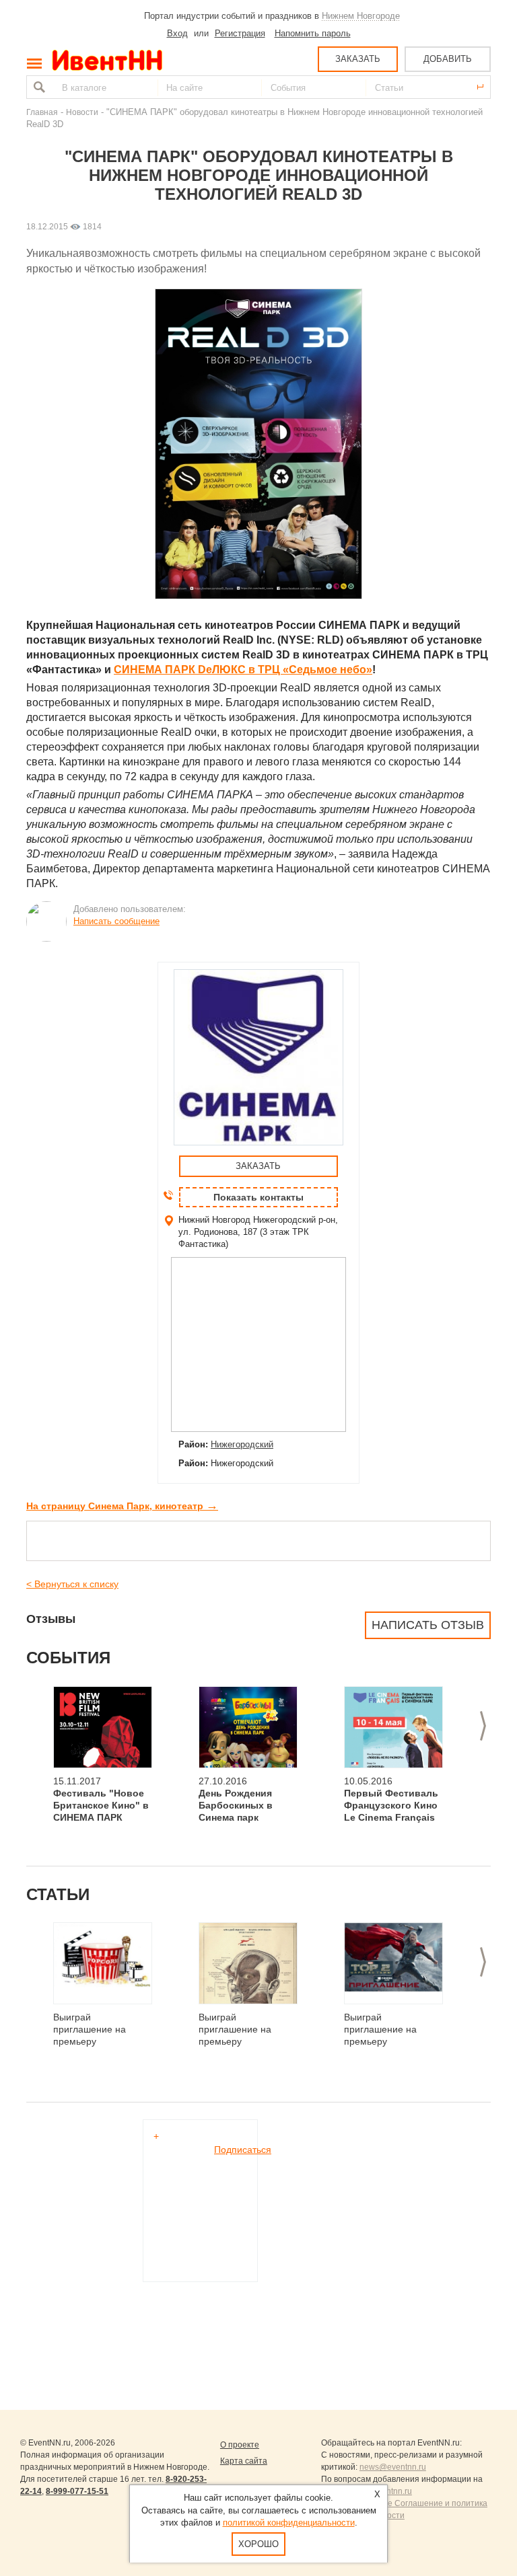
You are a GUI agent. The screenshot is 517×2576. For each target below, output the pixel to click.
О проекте (240, 2445)
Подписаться (243, 2150)
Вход (177, 33)
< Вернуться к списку (72, 1584)
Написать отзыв (428, 1625)
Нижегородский (242, 1444)
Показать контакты (258, 1197)
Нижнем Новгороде (361, 16)
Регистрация (240, 33)
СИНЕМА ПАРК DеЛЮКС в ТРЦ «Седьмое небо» (243, 670)
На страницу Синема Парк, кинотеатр (122, 1506)
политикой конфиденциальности (289, 2523)
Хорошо (258, 2544)
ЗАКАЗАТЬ (358, 59)
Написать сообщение (116, 921)
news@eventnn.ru (393, 2467)
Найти (38, 87)
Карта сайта (244, 2461)
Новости (82, 112)
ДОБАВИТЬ (448, 59)
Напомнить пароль (313, 33)
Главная (42, 112)
